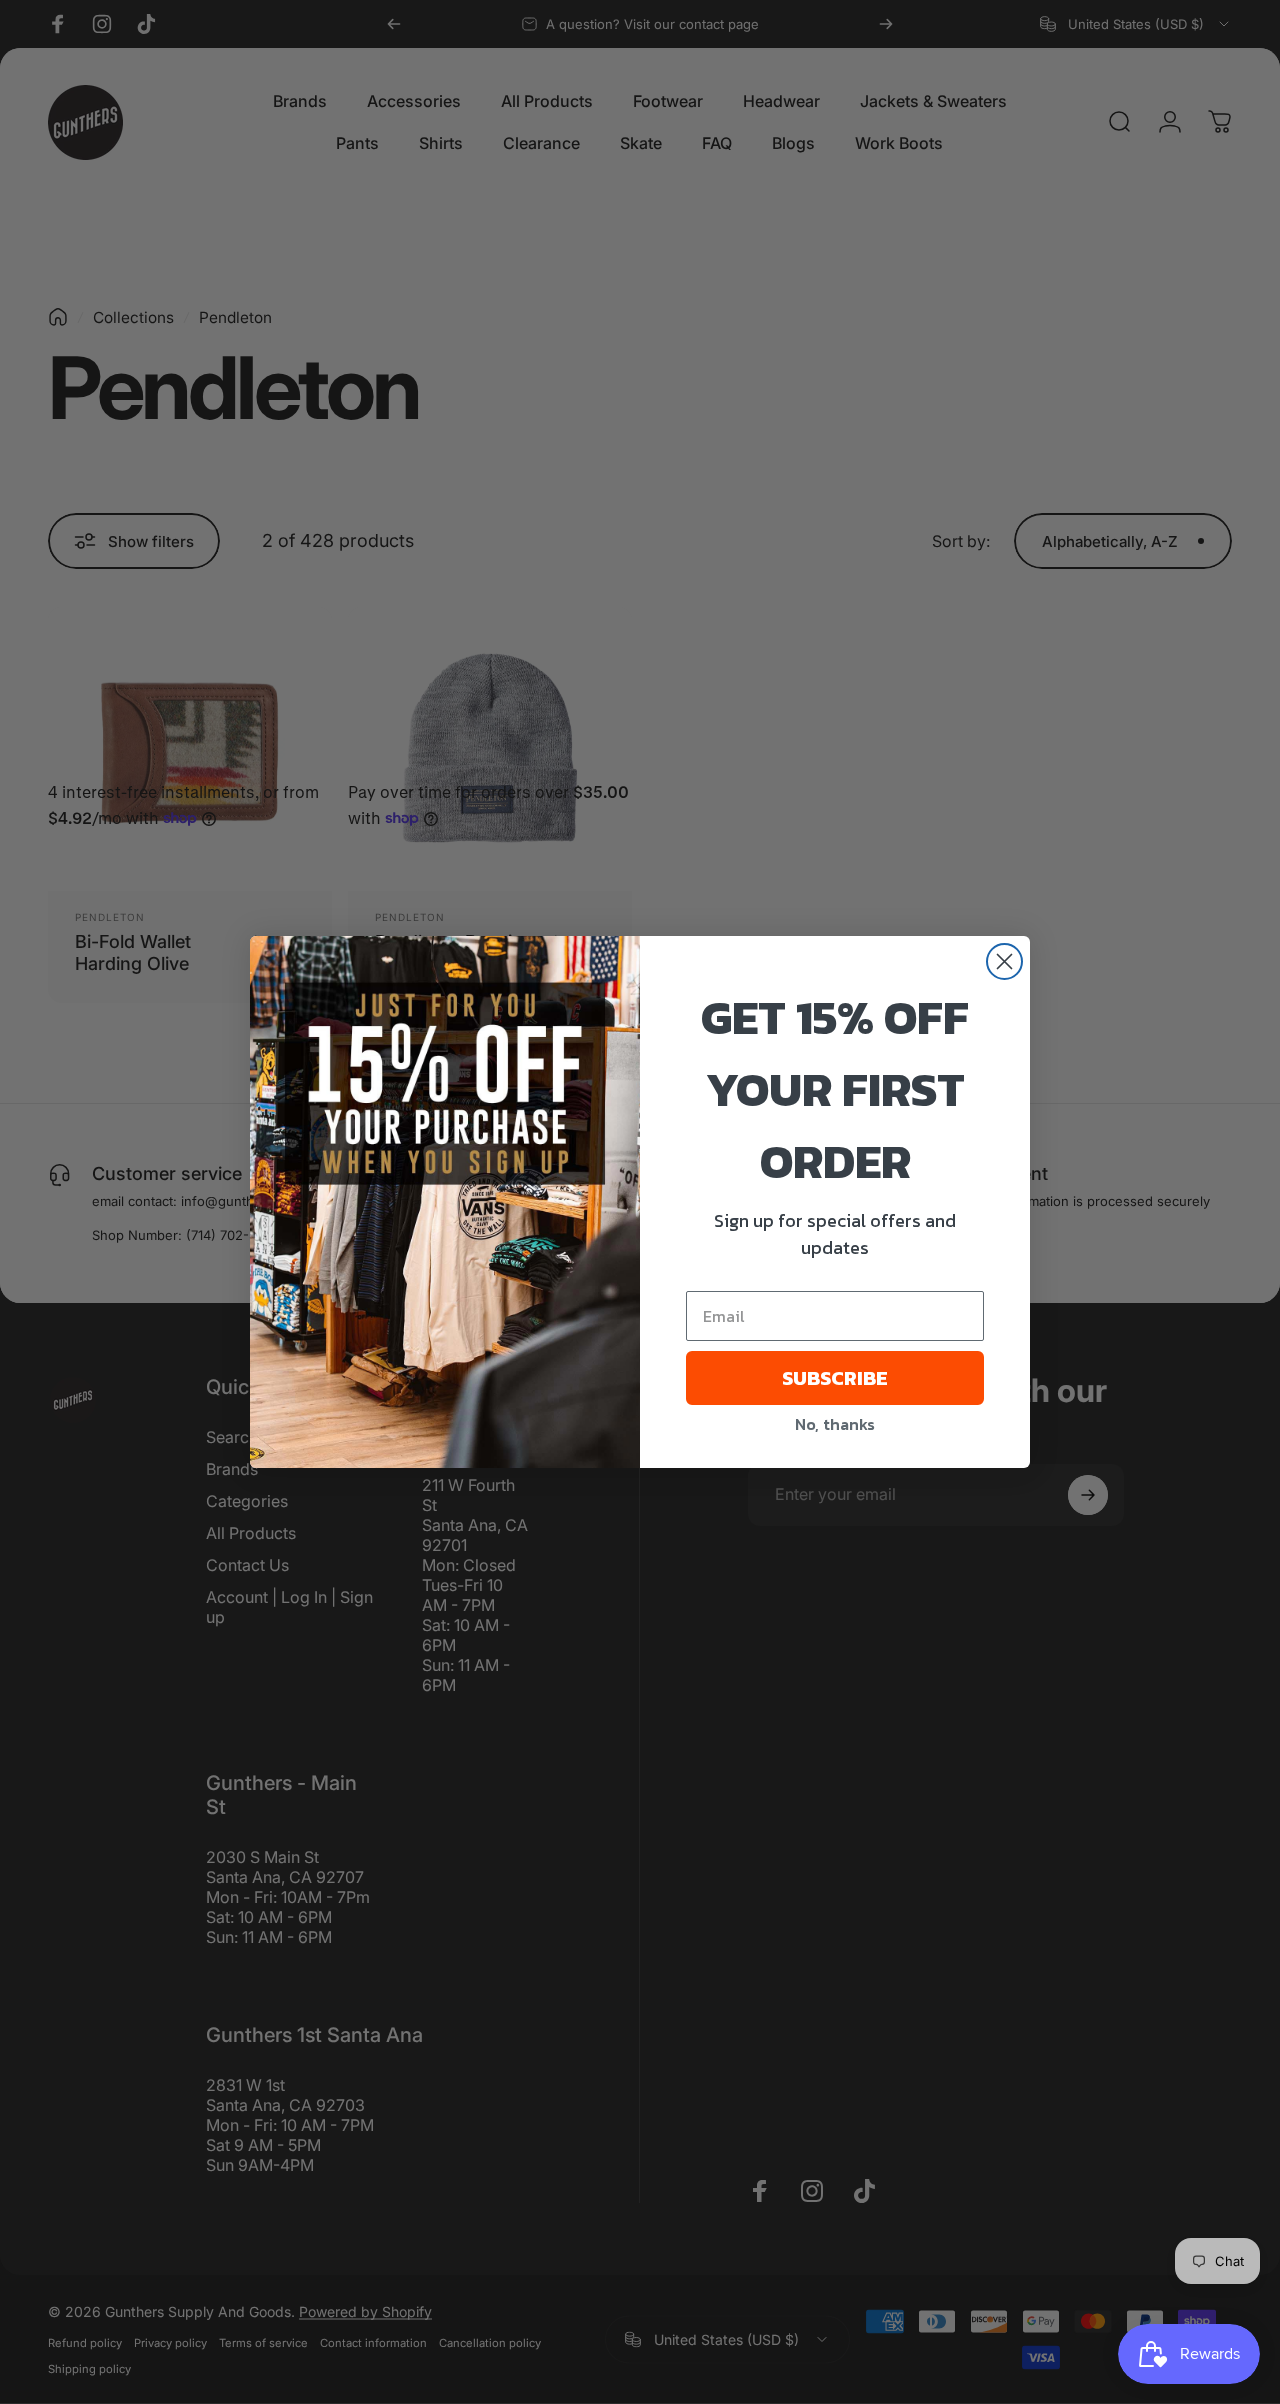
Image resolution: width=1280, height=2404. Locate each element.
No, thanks (835, 1424)
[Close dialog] (1004, 961)
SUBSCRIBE (835, 1378)
